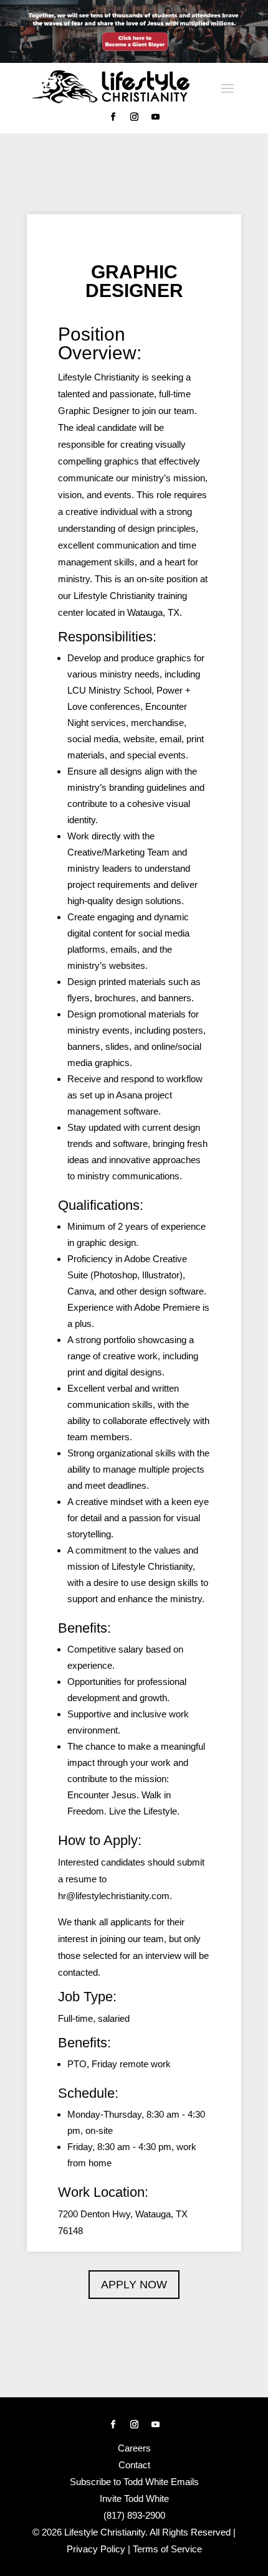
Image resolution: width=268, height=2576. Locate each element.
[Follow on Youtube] (155, 117)
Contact (134, 2465)
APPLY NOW (134, 2285)
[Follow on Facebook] (113, 117)
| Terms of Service (165, 2549)
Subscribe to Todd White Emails (134, 2482)
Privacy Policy (96, 2549)
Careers (134, 2448)
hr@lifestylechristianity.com (114, 1896)
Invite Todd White (134, 2498)
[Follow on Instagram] (134, 117)
